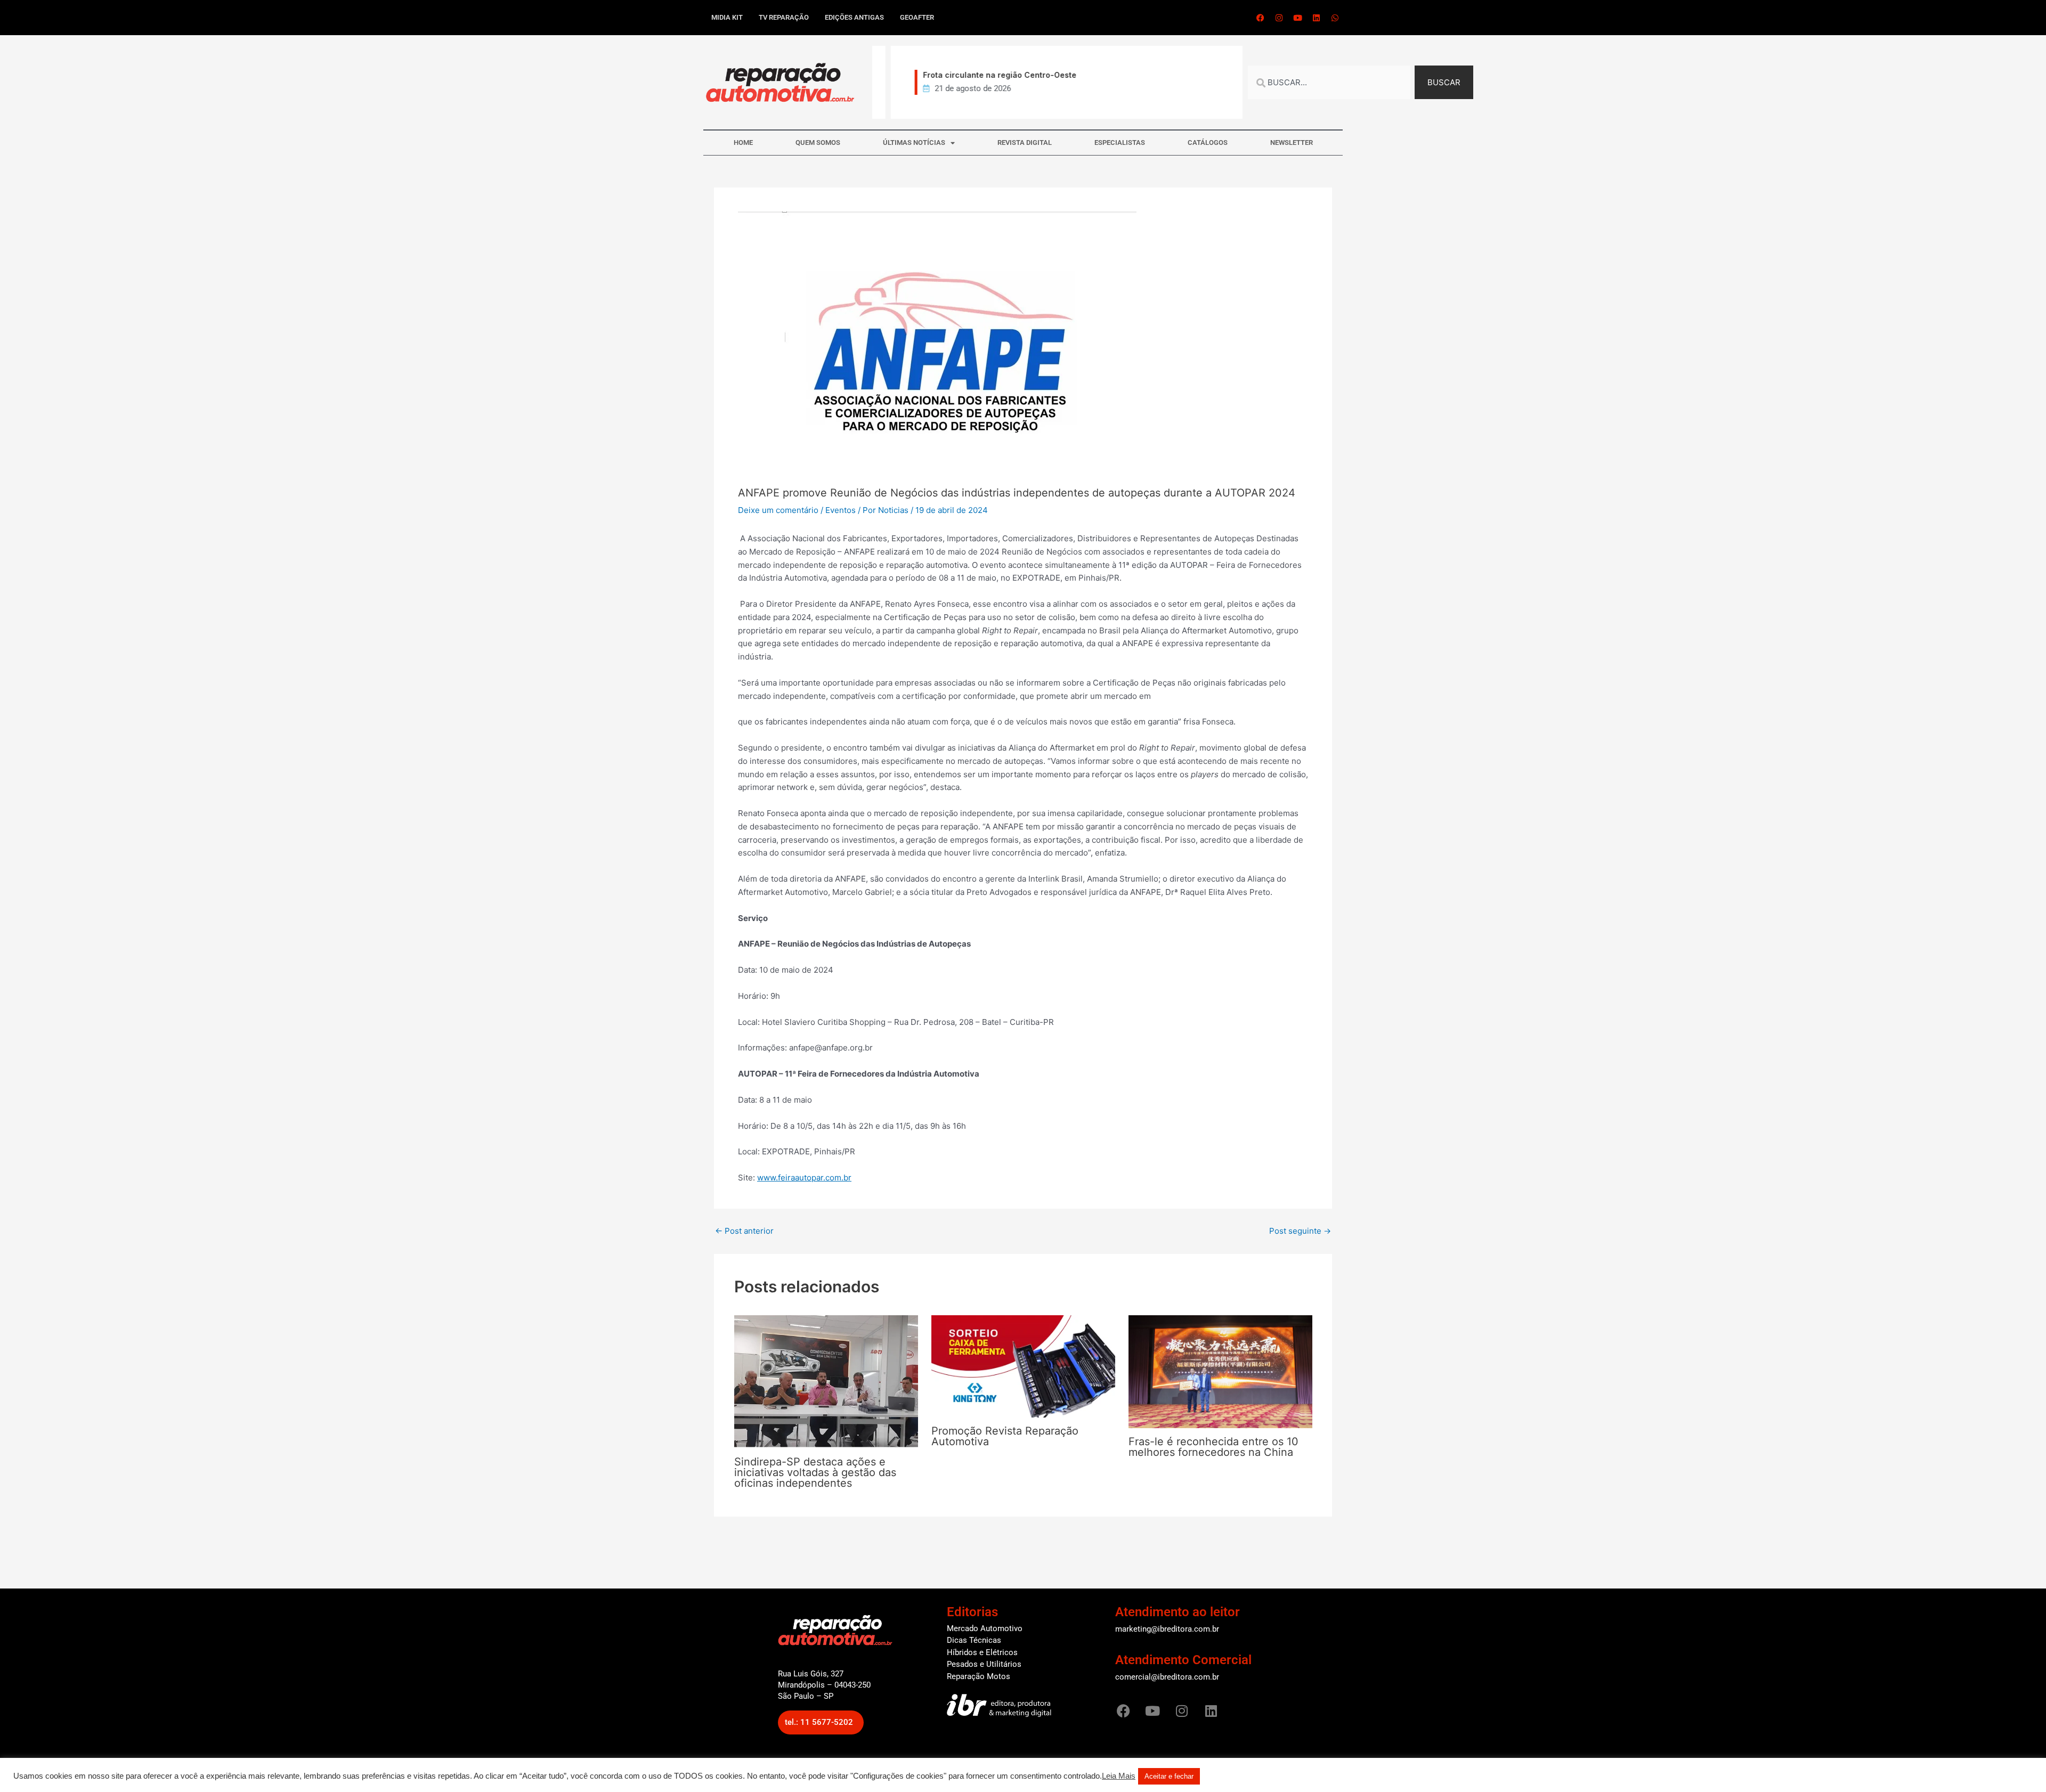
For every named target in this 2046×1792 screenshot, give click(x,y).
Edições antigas (854, 17)
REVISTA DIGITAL (1025, 142)
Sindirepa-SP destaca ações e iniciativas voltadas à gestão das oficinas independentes (815, 1472)
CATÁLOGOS (1208, 142)
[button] (821, 1722)
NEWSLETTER (1292, 142)
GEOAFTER (917, 17)
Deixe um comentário (778, 510)
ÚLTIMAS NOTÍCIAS (914, 142)
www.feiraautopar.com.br (804, 1178)
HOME (743, 142)
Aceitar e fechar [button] (1169, 1776)
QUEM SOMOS (818, 142)
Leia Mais (1119, 1776)
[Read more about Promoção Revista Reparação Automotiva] (1023, 1366)
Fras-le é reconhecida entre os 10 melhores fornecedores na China (1213, 1447)
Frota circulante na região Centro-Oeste (981, 75)
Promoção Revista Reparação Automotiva (1005, 1436)
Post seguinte (1300, 1231)
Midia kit (727, 17)
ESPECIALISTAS (1120, 142)
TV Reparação (784, 17)
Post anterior (744, 1231)
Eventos (841, 510)
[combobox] (1329, 82)
